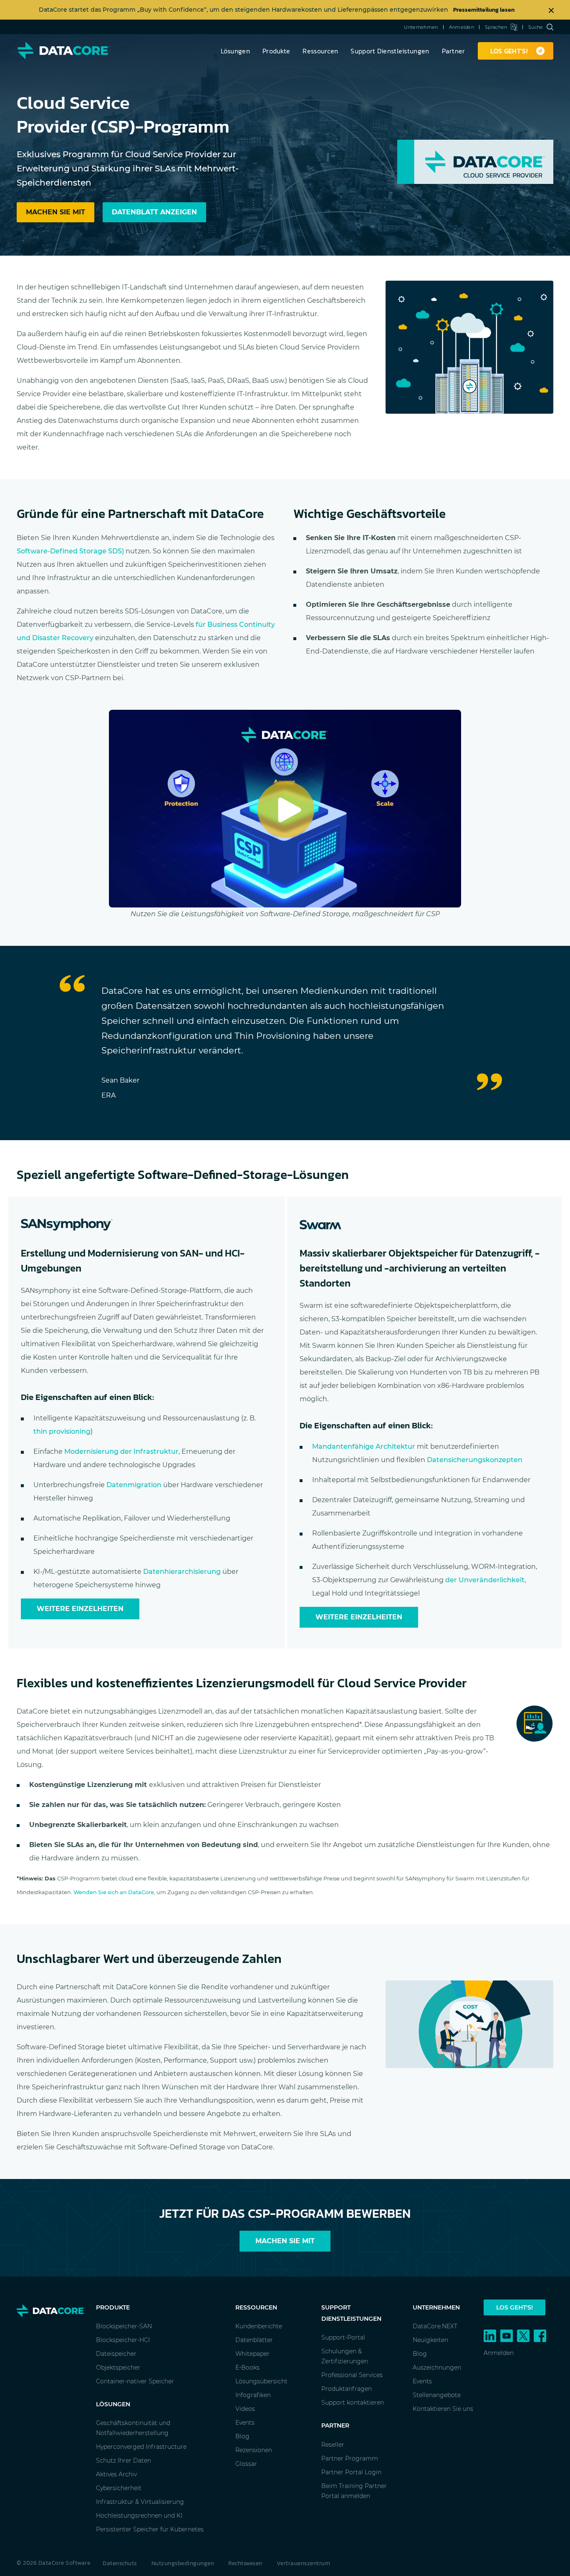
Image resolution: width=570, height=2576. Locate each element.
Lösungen (235, 51)
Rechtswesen (245, 2563)
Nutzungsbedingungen (183, 2563)
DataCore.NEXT (435, 2326)
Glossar (246, 2464)
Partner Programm (350, 2458)
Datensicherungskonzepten (475, 1460)
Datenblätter (254, 2340)
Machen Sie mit (285, 2241)
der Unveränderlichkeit (485, 1580)
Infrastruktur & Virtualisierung (140, 2502)
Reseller (333, 2445)
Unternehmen (421, 27)
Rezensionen (254, 2450)
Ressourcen (320, 51)
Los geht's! (515, 2307)
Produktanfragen (347, 2389)
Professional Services (352, 2375)
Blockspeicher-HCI (123, 2340)
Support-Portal (343, 2337)
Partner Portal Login (351, 2472)
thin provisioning (62, 1431)
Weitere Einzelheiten (80, 1609)
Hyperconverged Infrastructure (141, 2447)
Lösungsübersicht (261, 2381)
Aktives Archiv (116, 2474)
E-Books (247, 2367)
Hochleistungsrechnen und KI (139, 2516)
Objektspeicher (118, 2367)
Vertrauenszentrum (304, 2563)
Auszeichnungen (437, 2367)
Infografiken (253, 2395)
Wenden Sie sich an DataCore (114, 1892)
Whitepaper (252, 2354)
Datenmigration (134, 1485)
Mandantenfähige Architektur (364, 1446)
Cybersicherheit (119, 2488)
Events (245, 2423)
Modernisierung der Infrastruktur (121, 1451)
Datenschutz (120, 2563)
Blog (242, 2436)
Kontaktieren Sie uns (443, 2409)
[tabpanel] (285, 1043)
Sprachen (496, 27)
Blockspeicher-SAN (124, 2326)
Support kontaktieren (353, 2403)
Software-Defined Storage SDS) (70, 551)
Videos (245, 2409)
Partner (454, 51)
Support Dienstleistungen (390, 51)
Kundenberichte (259, 2326)
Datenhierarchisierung (182, 1572)
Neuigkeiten (430, 2340)
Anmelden (462, 27)
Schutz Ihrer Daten (124, 2460)
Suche (536, 27)
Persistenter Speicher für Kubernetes (150, 2529)
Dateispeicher (116, 2354)
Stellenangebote (437, 2395)
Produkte (276, 51)
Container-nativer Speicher (135, 2381)
